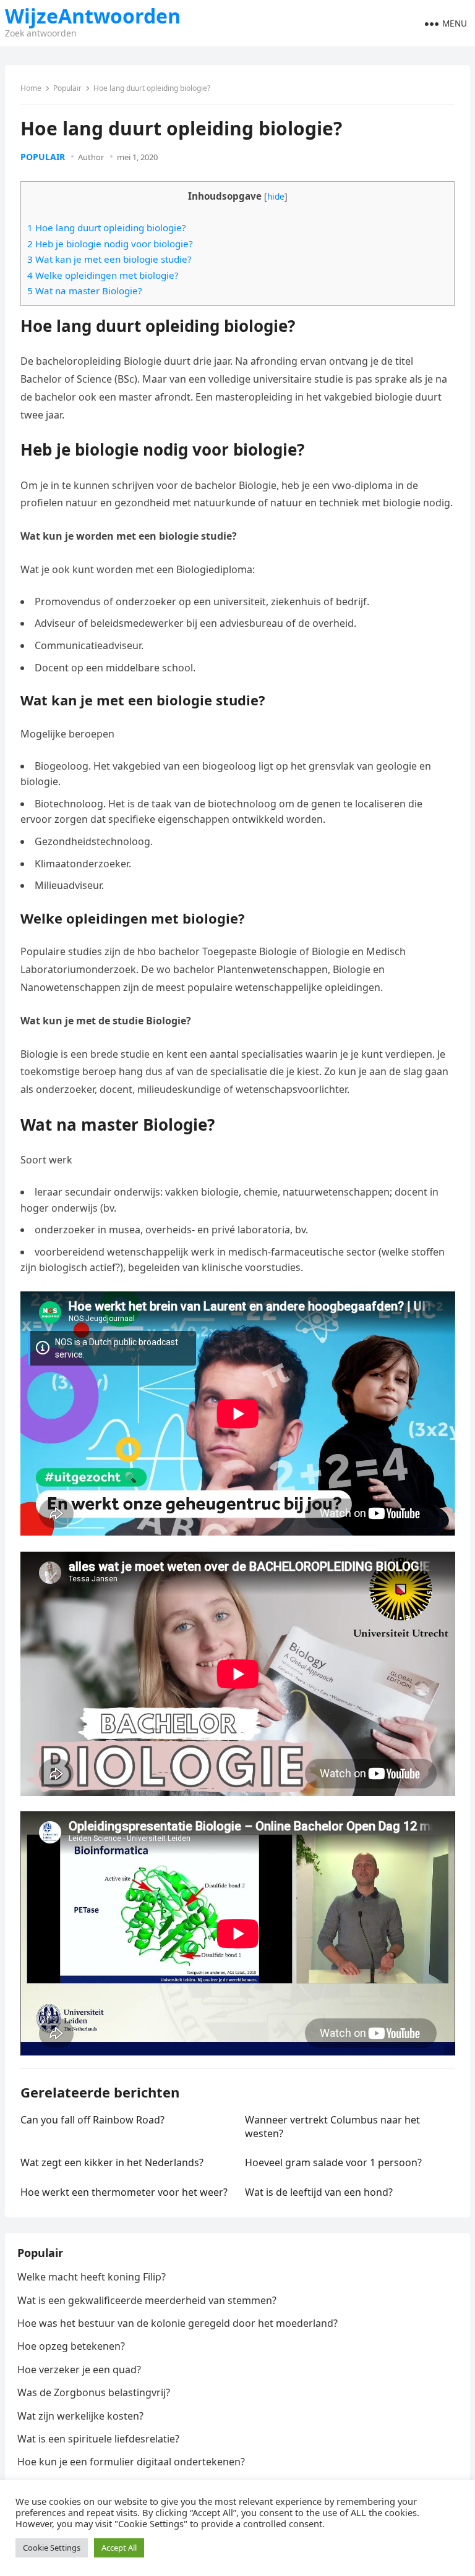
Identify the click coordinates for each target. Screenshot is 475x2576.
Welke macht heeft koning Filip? (92, 2277)
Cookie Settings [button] (52, 2548)
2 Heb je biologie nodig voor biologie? (110, 244)
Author (91, 157)
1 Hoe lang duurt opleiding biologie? (107, 227)
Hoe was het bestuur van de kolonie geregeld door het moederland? (178, 2323)
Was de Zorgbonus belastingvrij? (94, 2392)
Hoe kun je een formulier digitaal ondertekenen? (131, 2462)
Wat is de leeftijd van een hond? (319, 2192)
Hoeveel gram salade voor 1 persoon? (333, 2162)
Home (31, 88)
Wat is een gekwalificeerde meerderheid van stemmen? (147, 2300)
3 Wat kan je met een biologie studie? (109, 259)
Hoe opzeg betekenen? (71, 2346)
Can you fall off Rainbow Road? (92, 2120)
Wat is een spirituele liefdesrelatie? (98, 2439)
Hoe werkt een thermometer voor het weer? (124, 2192)
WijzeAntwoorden (93, 16)
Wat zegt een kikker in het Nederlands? (112, 2162)
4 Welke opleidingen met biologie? (103, 275)
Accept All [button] (119, 2548)
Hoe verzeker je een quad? (79, 2370)
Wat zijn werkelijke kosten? (80, 2416)
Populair (67, 88)
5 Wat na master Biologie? (85, 291)
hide (276, 196)
